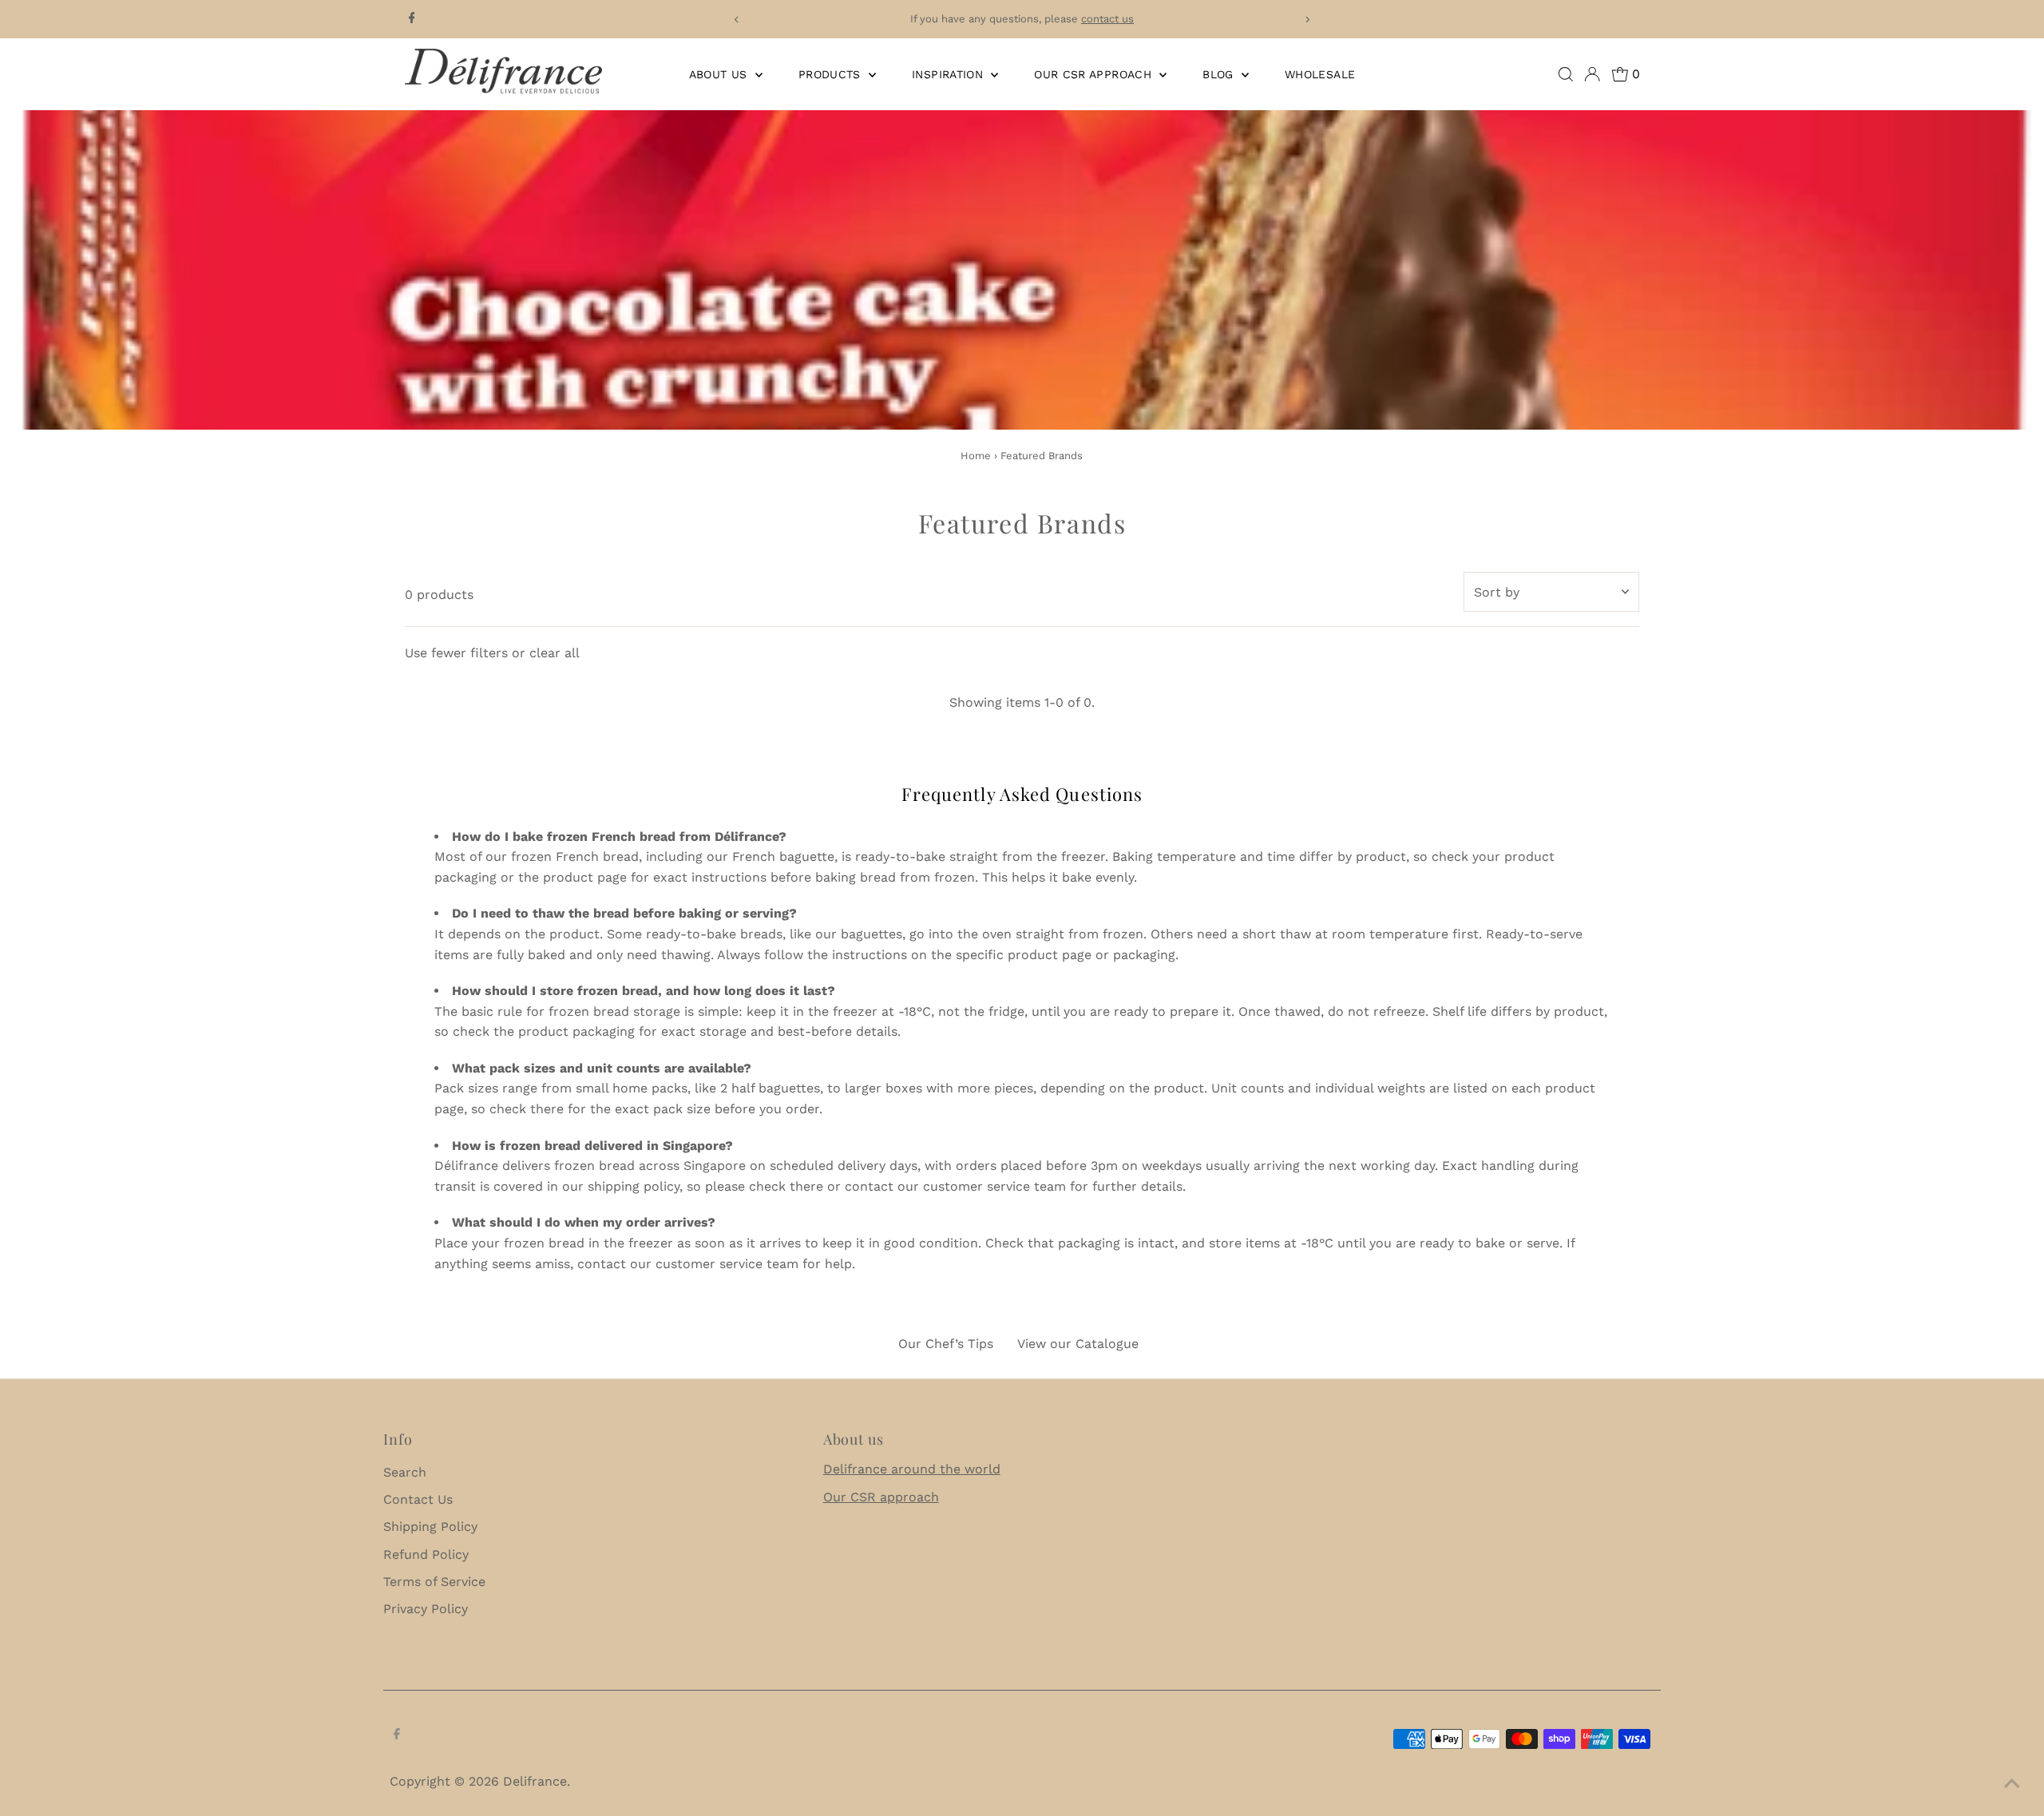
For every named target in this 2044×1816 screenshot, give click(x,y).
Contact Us (418, 1499)
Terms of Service (434, 1582)
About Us (720, 74)
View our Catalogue (1078, 1344)
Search (405, 1472)
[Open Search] (1566, 74)
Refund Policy (426, 1554)
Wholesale (1320, 74)
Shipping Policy (430, 1527)
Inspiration (949, 74)
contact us (1107, 19)
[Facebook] (412, 19)
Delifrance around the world (912, 1469)
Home (976, 456)
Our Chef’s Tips (946, 1344)
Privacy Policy (426, 1609)
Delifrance (535, 1781)
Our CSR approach (881, 1497)
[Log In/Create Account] (1592, 74)
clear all (555, 653)
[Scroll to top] (2012, 1784)
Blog (1220, 74)
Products (832, 74)
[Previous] (737, 20)
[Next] (1307, 20)
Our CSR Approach (1095, 74)
